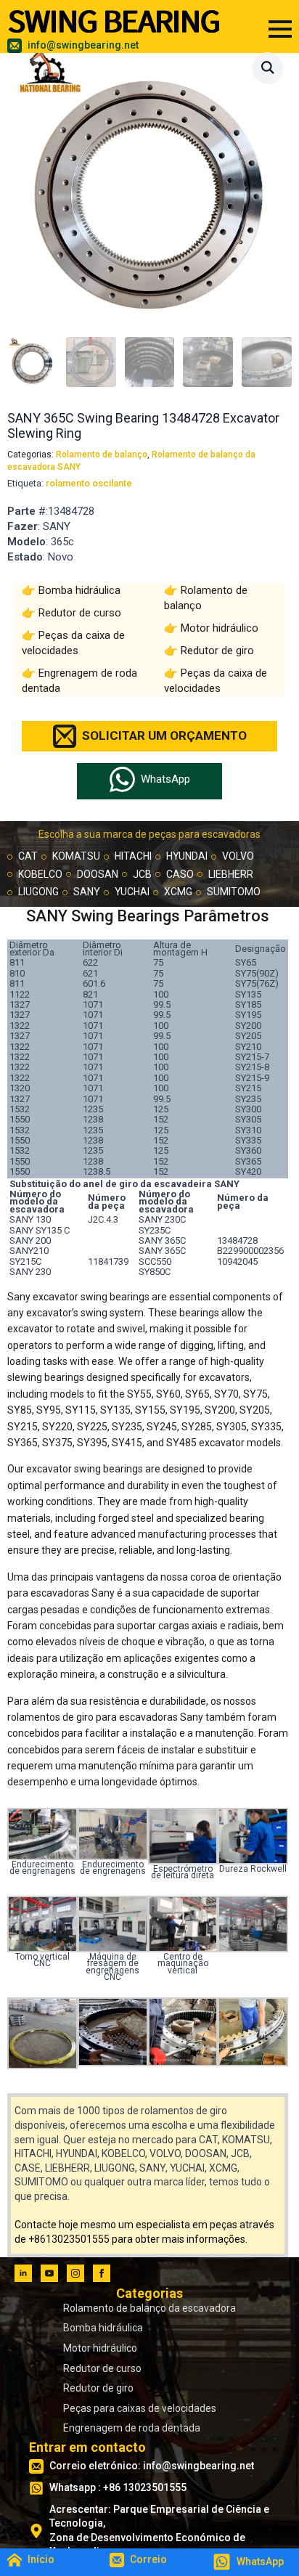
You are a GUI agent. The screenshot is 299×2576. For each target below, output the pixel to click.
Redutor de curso (80, 613)
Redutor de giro (217, 651)
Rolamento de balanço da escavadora (149, 2308)
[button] (268, 68)
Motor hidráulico (220, 628)
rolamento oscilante (89, 483)
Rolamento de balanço (102, 455)
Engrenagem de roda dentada (132, 2428)
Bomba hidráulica (79, 590)
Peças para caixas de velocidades (140, 2408)
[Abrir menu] (280, 29)
